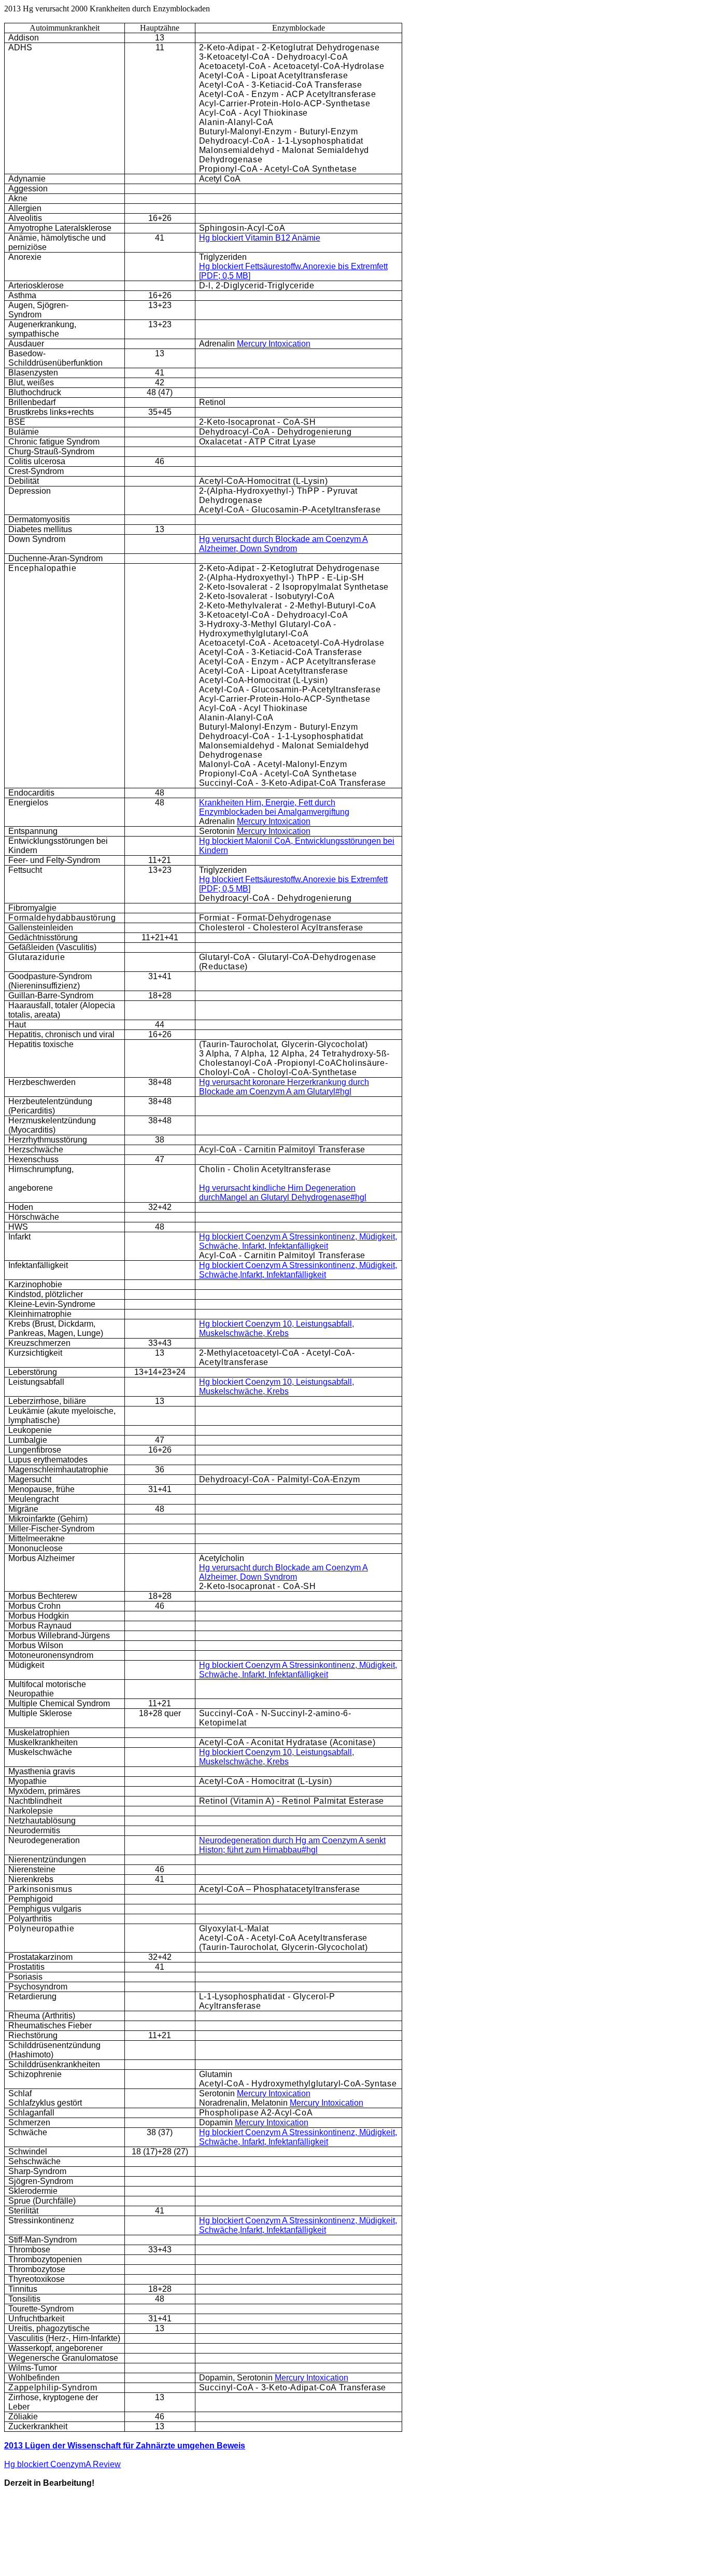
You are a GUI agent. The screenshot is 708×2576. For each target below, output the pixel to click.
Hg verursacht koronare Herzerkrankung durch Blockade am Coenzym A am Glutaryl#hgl (284, 1087)
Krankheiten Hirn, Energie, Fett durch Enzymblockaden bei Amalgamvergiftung (274, 807)
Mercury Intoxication (274, 344)
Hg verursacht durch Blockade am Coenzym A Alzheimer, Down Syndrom (284, 544)
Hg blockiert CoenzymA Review (62, 2464)
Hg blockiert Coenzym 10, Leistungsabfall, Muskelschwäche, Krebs (277, 1328)
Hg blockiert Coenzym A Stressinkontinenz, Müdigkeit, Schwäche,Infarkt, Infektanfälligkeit (298, 1270)
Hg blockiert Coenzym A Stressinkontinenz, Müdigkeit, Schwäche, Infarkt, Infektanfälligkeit (298, 1241)
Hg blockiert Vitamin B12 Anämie (260, 238)
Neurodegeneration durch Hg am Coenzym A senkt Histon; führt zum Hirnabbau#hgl (292, 1845)
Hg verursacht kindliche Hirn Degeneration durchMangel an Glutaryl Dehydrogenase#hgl (283, 1193)
